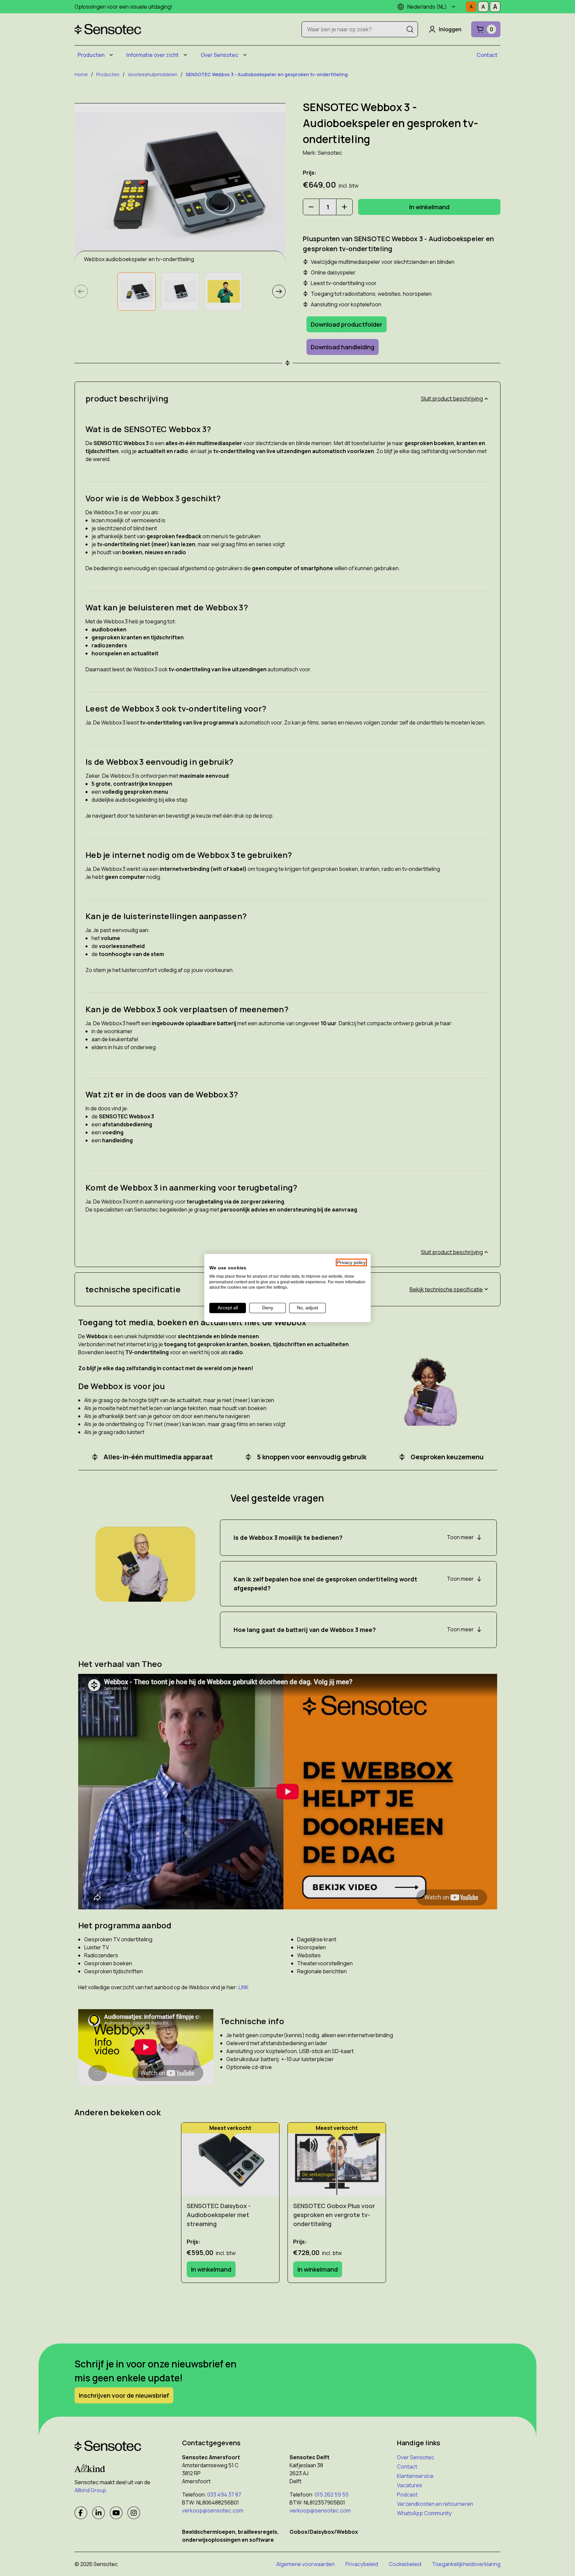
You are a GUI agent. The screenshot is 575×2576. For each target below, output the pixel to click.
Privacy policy (351, 1263)
